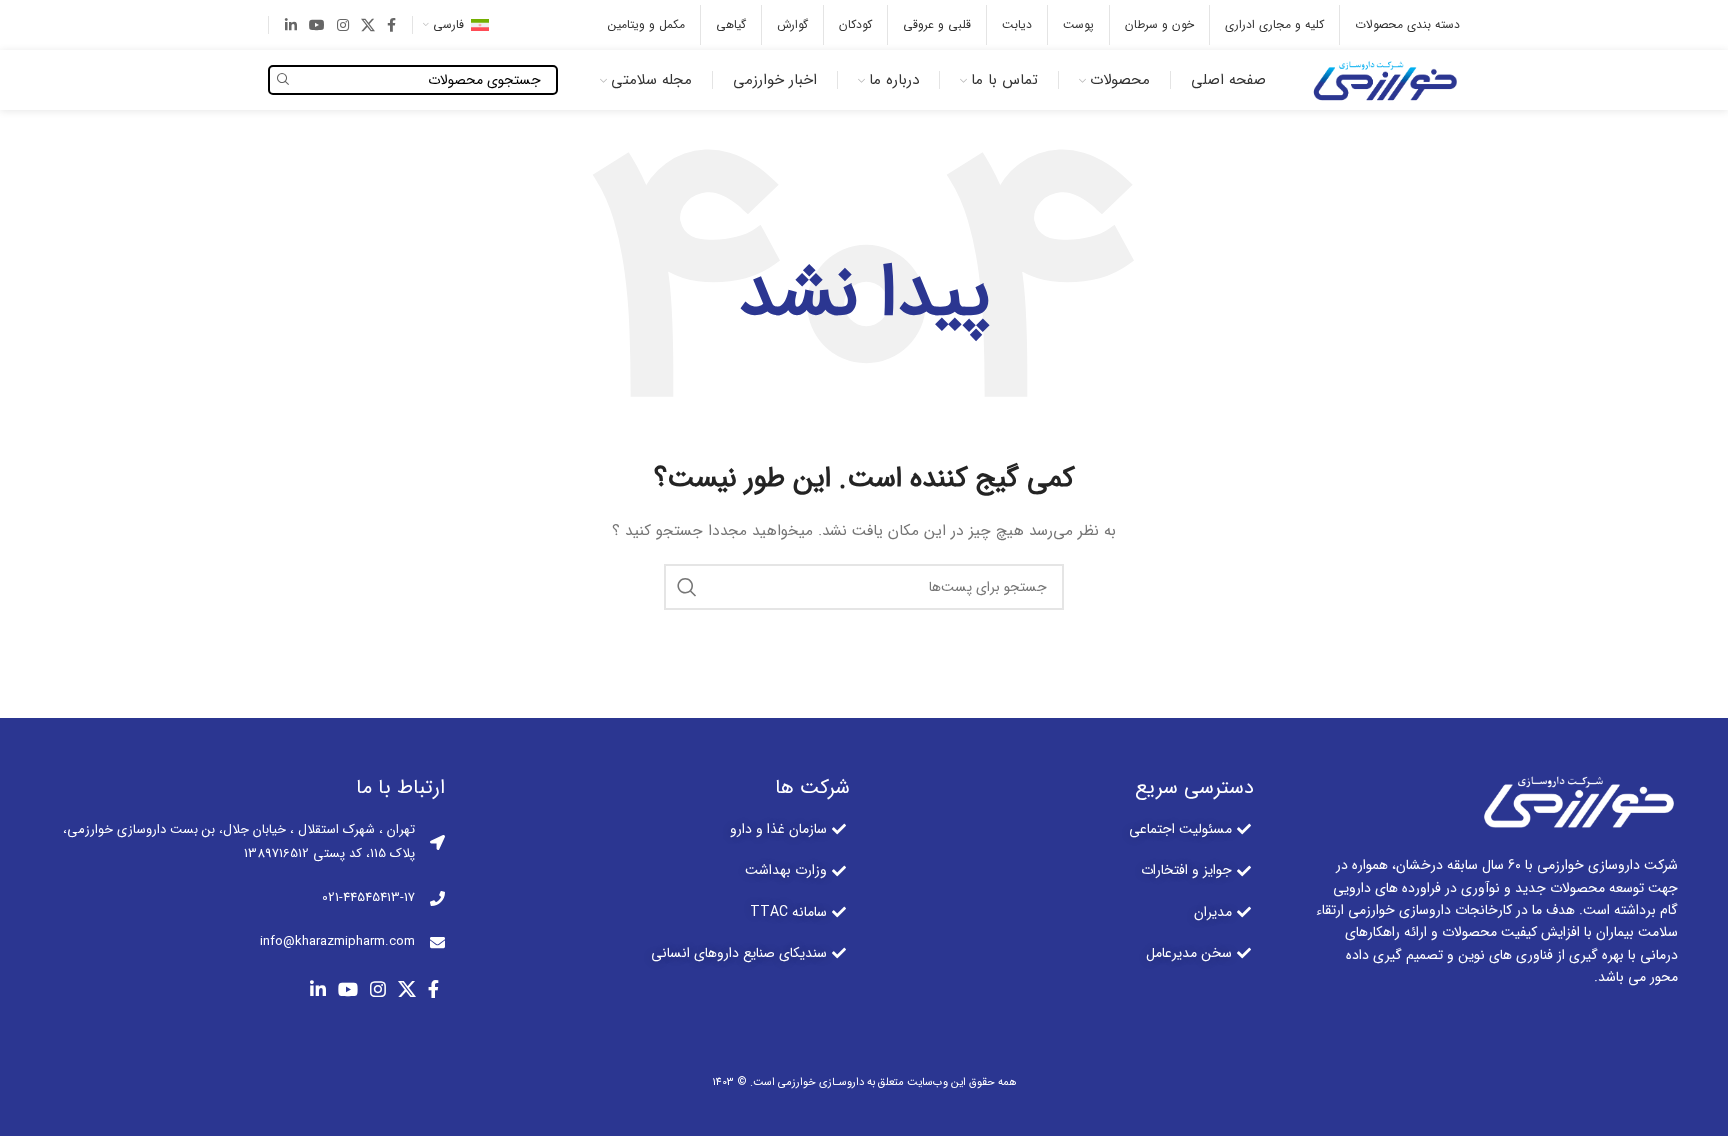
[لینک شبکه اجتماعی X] (368, 25)
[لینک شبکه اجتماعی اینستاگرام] (343, 25)
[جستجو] (687, 587)
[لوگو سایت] (1383, 79)
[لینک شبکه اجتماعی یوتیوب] (317, 25)
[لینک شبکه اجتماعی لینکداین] (291, 25)
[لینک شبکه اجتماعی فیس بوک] (391, 25)
